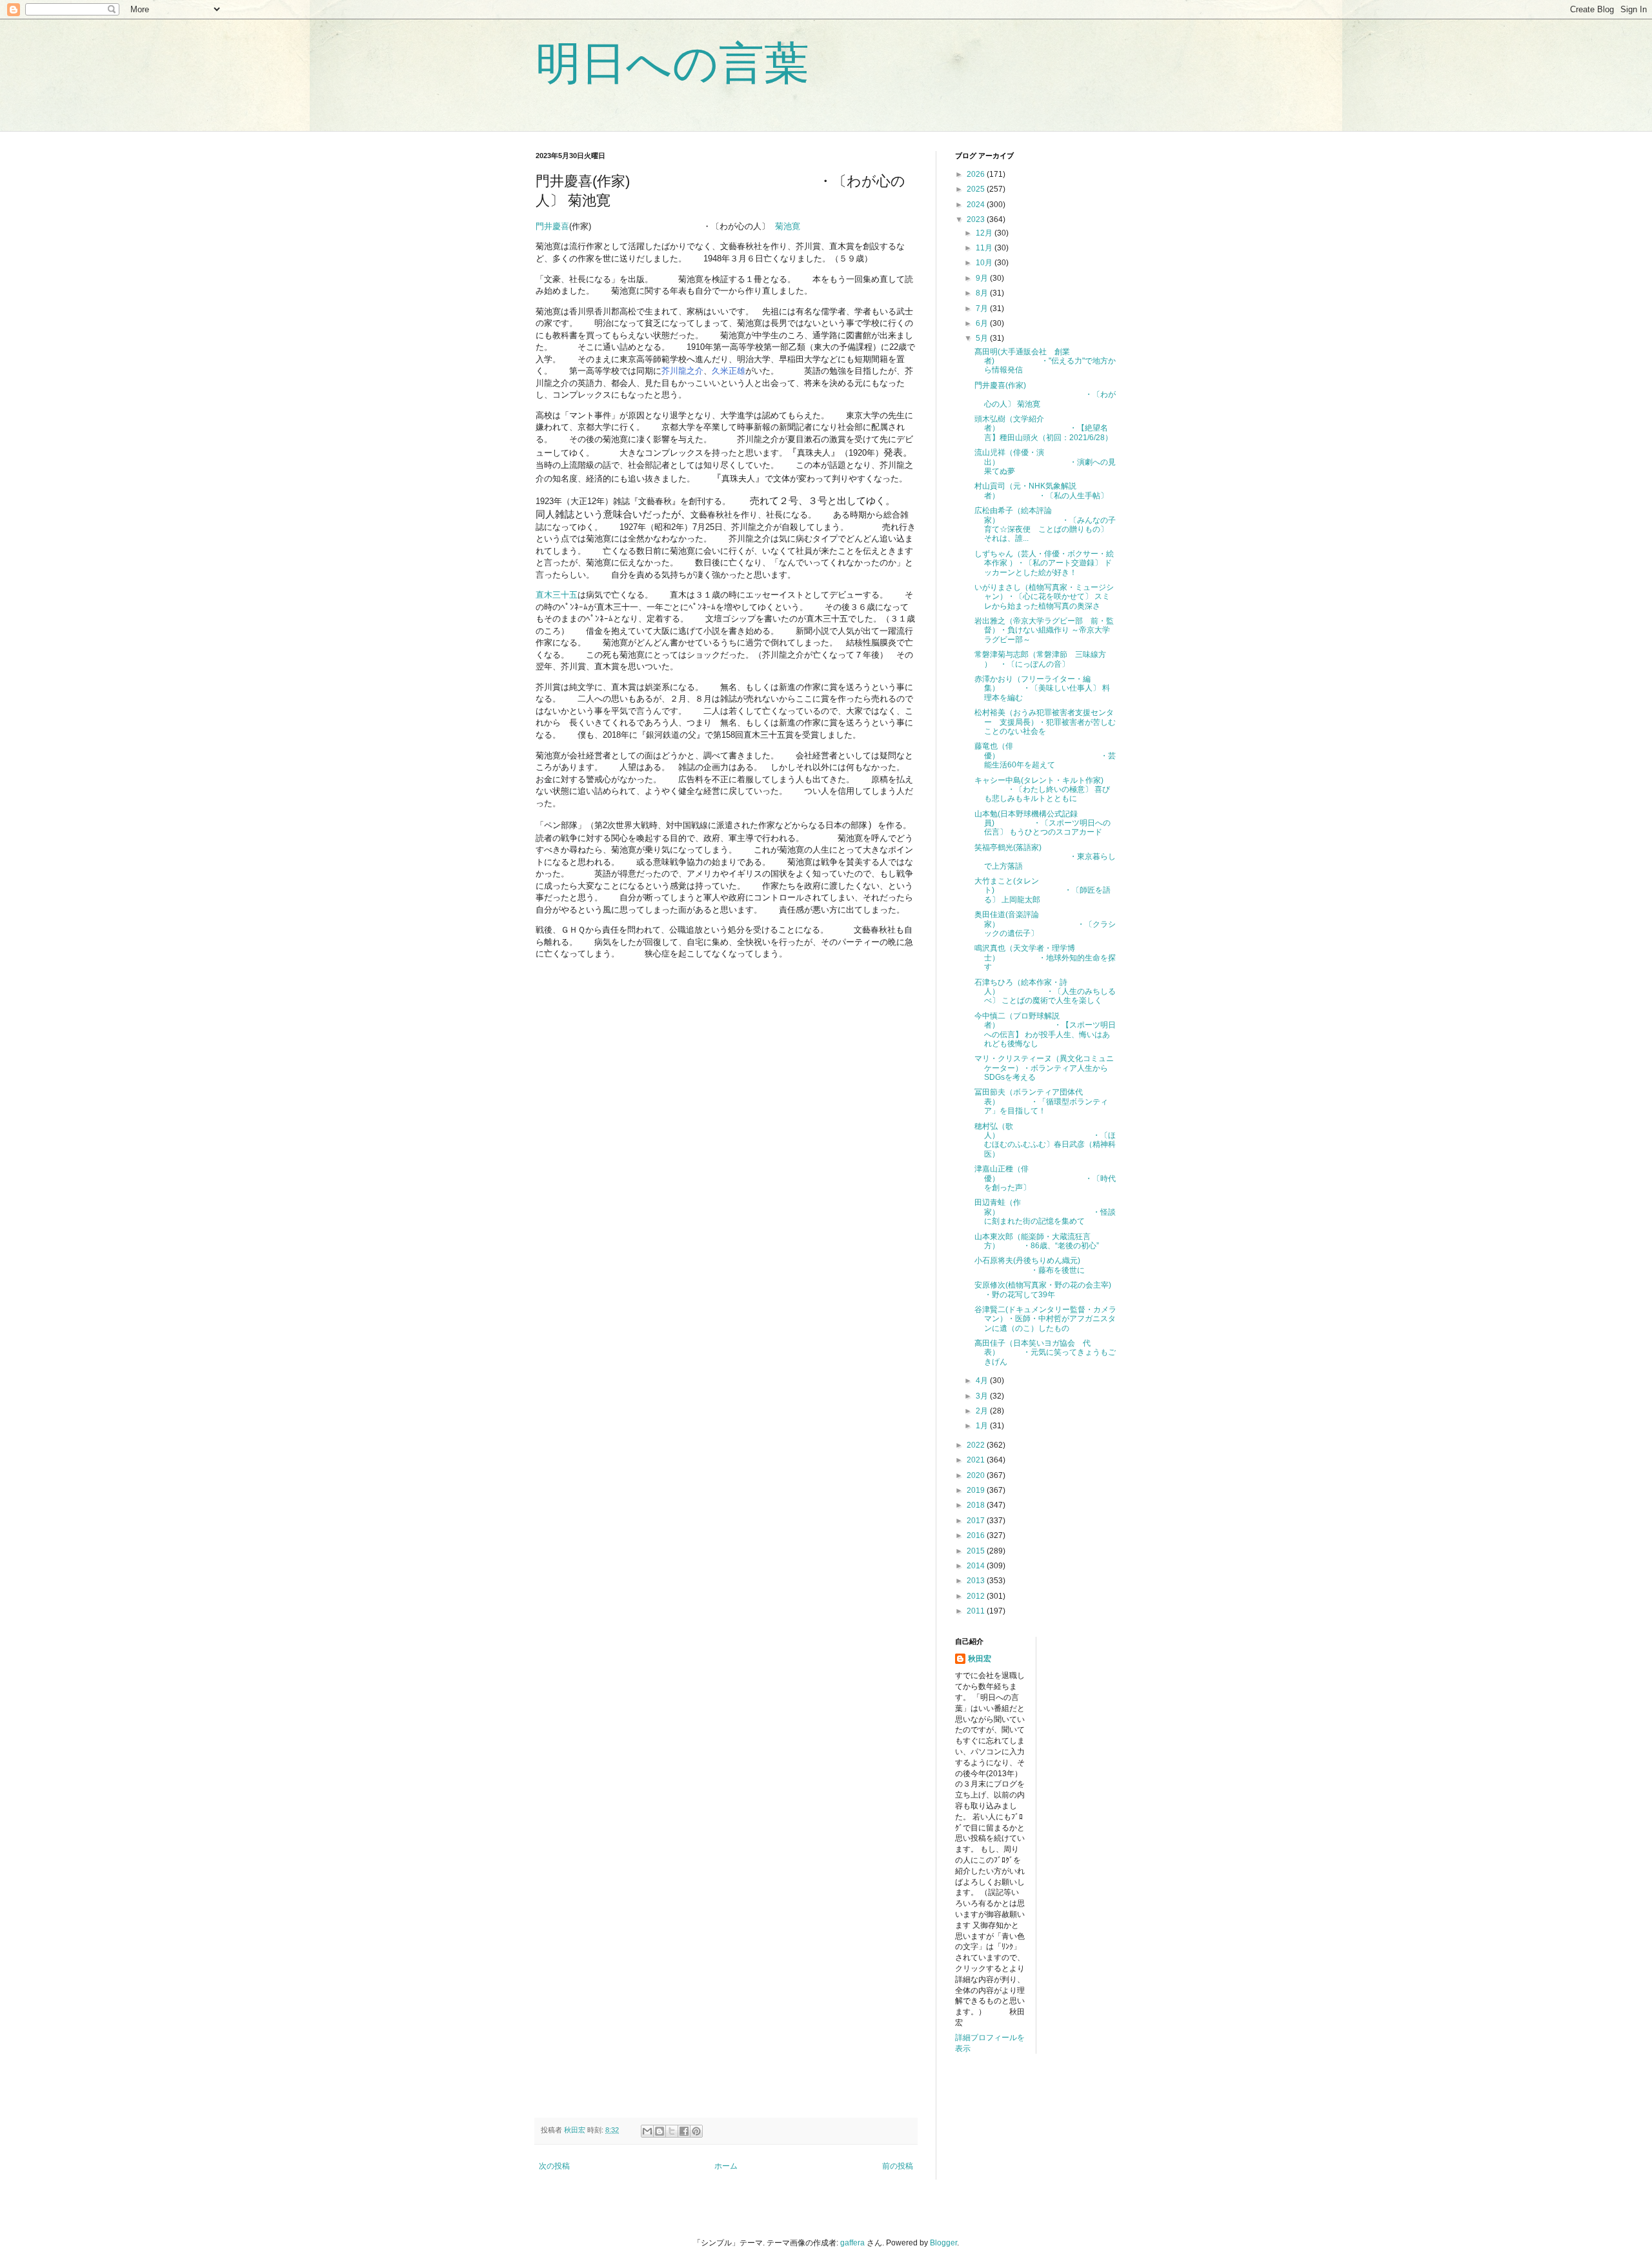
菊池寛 (789, 226)
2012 (977, 1596)
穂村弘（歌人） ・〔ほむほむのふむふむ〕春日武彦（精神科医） (1045, 1140)
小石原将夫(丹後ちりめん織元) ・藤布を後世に (1030, 1265)
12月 (985, 233)
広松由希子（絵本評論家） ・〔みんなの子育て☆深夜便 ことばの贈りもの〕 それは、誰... (1045, 524)
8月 (983, 293)
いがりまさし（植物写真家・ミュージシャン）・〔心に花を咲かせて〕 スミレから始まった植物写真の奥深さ (1044, 597)
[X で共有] (672, 2131)
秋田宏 (980, 1659)
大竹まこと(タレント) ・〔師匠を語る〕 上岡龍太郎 (1043, 890)
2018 (977, 1505)
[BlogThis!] (660, 2131)
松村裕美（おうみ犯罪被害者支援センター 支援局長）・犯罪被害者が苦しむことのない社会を (1045, 722)
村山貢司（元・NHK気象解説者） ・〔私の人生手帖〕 (1041, 491)
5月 (983, 338)
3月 (983, 1396)
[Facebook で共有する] (684, 2131)
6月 (983, 323)
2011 (977, 1611)
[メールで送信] (647, 2131)
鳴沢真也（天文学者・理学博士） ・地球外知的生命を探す (1045, 957)
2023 (977, 219)
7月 (983, 309)
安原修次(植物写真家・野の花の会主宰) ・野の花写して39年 (1043, 1290)
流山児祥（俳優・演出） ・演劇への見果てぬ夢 (1045, 462)
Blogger (943, 2243)
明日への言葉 (672, 63)
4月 (983, 1381)
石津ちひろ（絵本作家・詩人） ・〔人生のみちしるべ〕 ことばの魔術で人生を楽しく (1045, 992)
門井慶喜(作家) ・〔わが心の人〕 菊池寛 (1045, 395)
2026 (977, 174)
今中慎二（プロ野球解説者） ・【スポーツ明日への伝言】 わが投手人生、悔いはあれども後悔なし (1045, 1030)
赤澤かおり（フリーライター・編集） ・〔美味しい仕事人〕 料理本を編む (1042, 688)
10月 (985, 263)
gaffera (852, 2243)
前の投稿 (898, 2166)
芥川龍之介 (682, 371)
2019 (977, 1490)
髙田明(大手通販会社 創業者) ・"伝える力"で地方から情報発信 (1045, 361)
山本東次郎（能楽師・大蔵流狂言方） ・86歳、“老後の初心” (1037, 1241)
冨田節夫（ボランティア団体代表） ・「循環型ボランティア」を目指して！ (1041, 1101)
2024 (977, 205)
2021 (977, 1460)
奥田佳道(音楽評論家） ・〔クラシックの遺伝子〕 (1045, 924)
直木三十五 (557, 595)
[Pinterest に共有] (696, 2131)
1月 (983, 1426)
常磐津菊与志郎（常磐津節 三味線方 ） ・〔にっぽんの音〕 (1040, 659)
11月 (985, 248)
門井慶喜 (552, 226)
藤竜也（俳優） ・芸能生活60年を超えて (1045, 755)
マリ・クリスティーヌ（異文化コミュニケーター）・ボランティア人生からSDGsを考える (1044, 1068)
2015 (977, 1551)
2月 (983, 1411)
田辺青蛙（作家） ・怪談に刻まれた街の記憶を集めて (1045, 1212)
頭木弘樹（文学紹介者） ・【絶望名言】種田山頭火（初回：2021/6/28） (1043, 428)
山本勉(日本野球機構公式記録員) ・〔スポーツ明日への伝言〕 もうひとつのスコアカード (1043, 823)
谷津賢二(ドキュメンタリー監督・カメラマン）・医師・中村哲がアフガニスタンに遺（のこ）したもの (1045, 1319)
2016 (977, 1535)
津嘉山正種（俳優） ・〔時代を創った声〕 (1045, 1178)
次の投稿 (554, 2166)
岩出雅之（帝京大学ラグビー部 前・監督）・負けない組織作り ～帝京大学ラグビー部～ (1044, 630)
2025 (977, 189)
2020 (977, 1475)
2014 (977, 1566)
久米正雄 (729, 371)
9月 (983, 278)
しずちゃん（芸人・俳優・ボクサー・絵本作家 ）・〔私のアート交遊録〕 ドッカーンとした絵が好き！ (1044, 563)
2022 (977, 1445)
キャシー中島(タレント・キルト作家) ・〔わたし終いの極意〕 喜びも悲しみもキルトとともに (1042, 790)
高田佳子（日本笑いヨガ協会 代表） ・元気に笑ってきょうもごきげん (1045, 1352)
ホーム (726, 2166)
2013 (977, 1581)
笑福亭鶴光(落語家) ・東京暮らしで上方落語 (1045, 857)
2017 (977, 1521)
